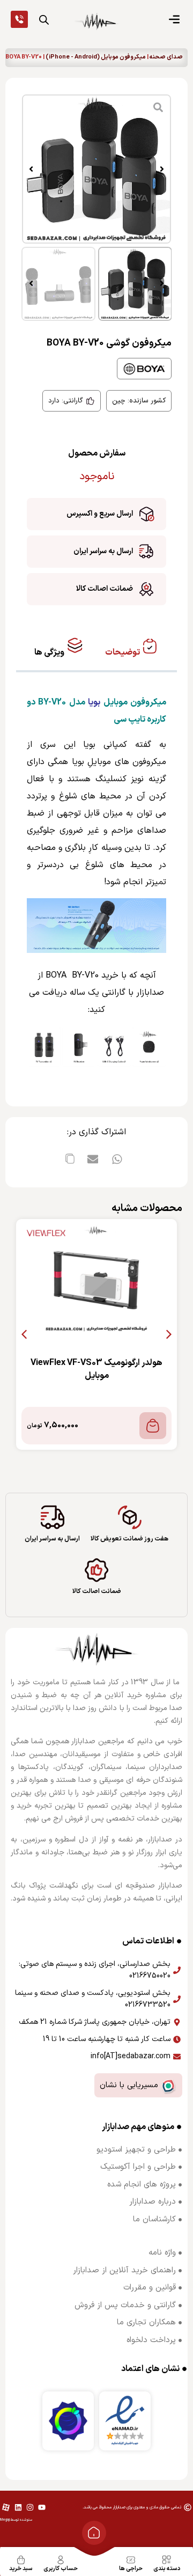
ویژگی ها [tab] (50, 652)
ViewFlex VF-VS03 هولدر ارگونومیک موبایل (96, 1369)
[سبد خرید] (21, 2560)
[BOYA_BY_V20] (96, 169)
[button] (162, 169)
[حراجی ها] (131, 2560)
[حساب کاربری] (61, 2560)
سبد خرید (21, 2569)
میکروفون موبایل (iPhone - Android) (96, 57)
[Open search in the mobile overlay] (44, 20)
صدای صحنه (166, 57)
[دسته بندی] (167, 2560)
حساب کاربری (61, 2569)
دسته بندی (167, 2569)
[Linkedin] (18, 2507)
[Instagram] (30, 2507)
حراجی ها (131, 2569)
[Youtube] (42, 2507)
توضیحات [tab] (123, 652)
